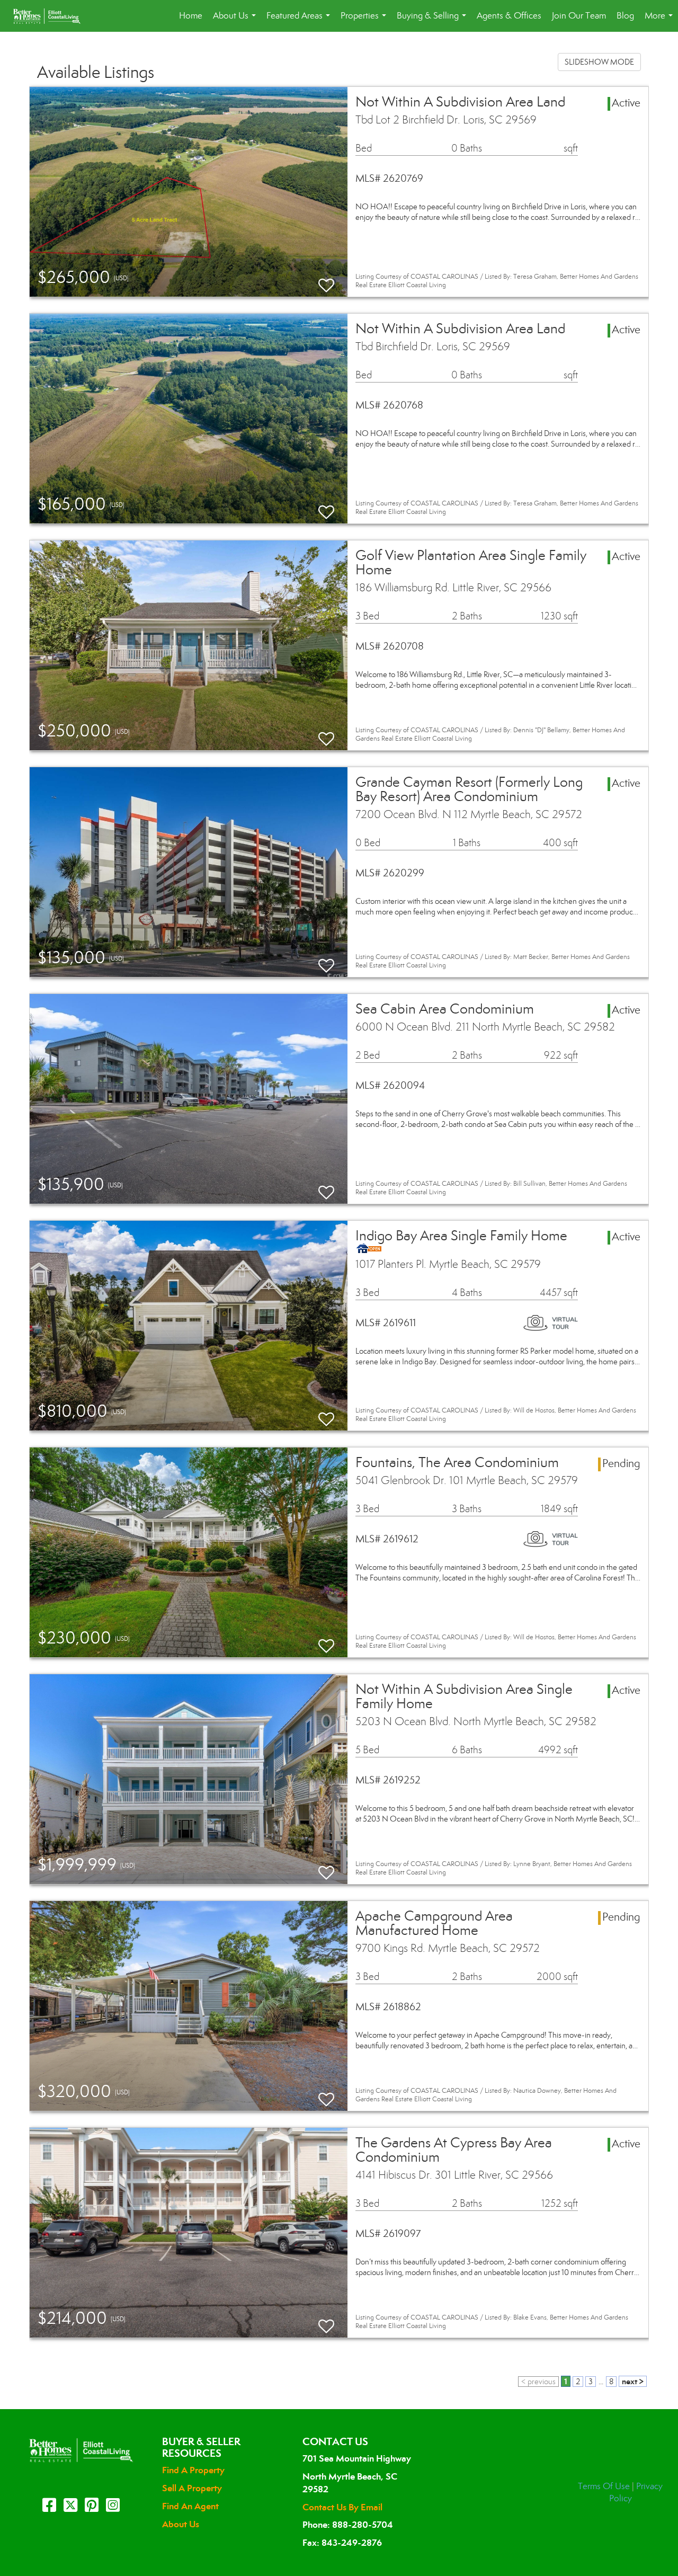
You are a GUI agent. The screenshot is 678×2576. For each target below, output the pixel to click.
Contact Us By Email (342, 2507)
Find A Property (193, 2470)
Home (191, 16)
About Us (237, 21)
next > (633, 2381)
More (661, 21)
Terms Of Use (604, 2486)
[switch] (326, 281)
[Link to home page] (52, 16)
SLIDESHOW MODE (599, 62)
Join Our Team (579, 16)
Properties (365, 21)
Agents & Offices (509, 16)
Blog (625, 16)
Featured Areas (300, 21)
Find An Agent (190, 2506)
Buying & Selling (434, 21)
